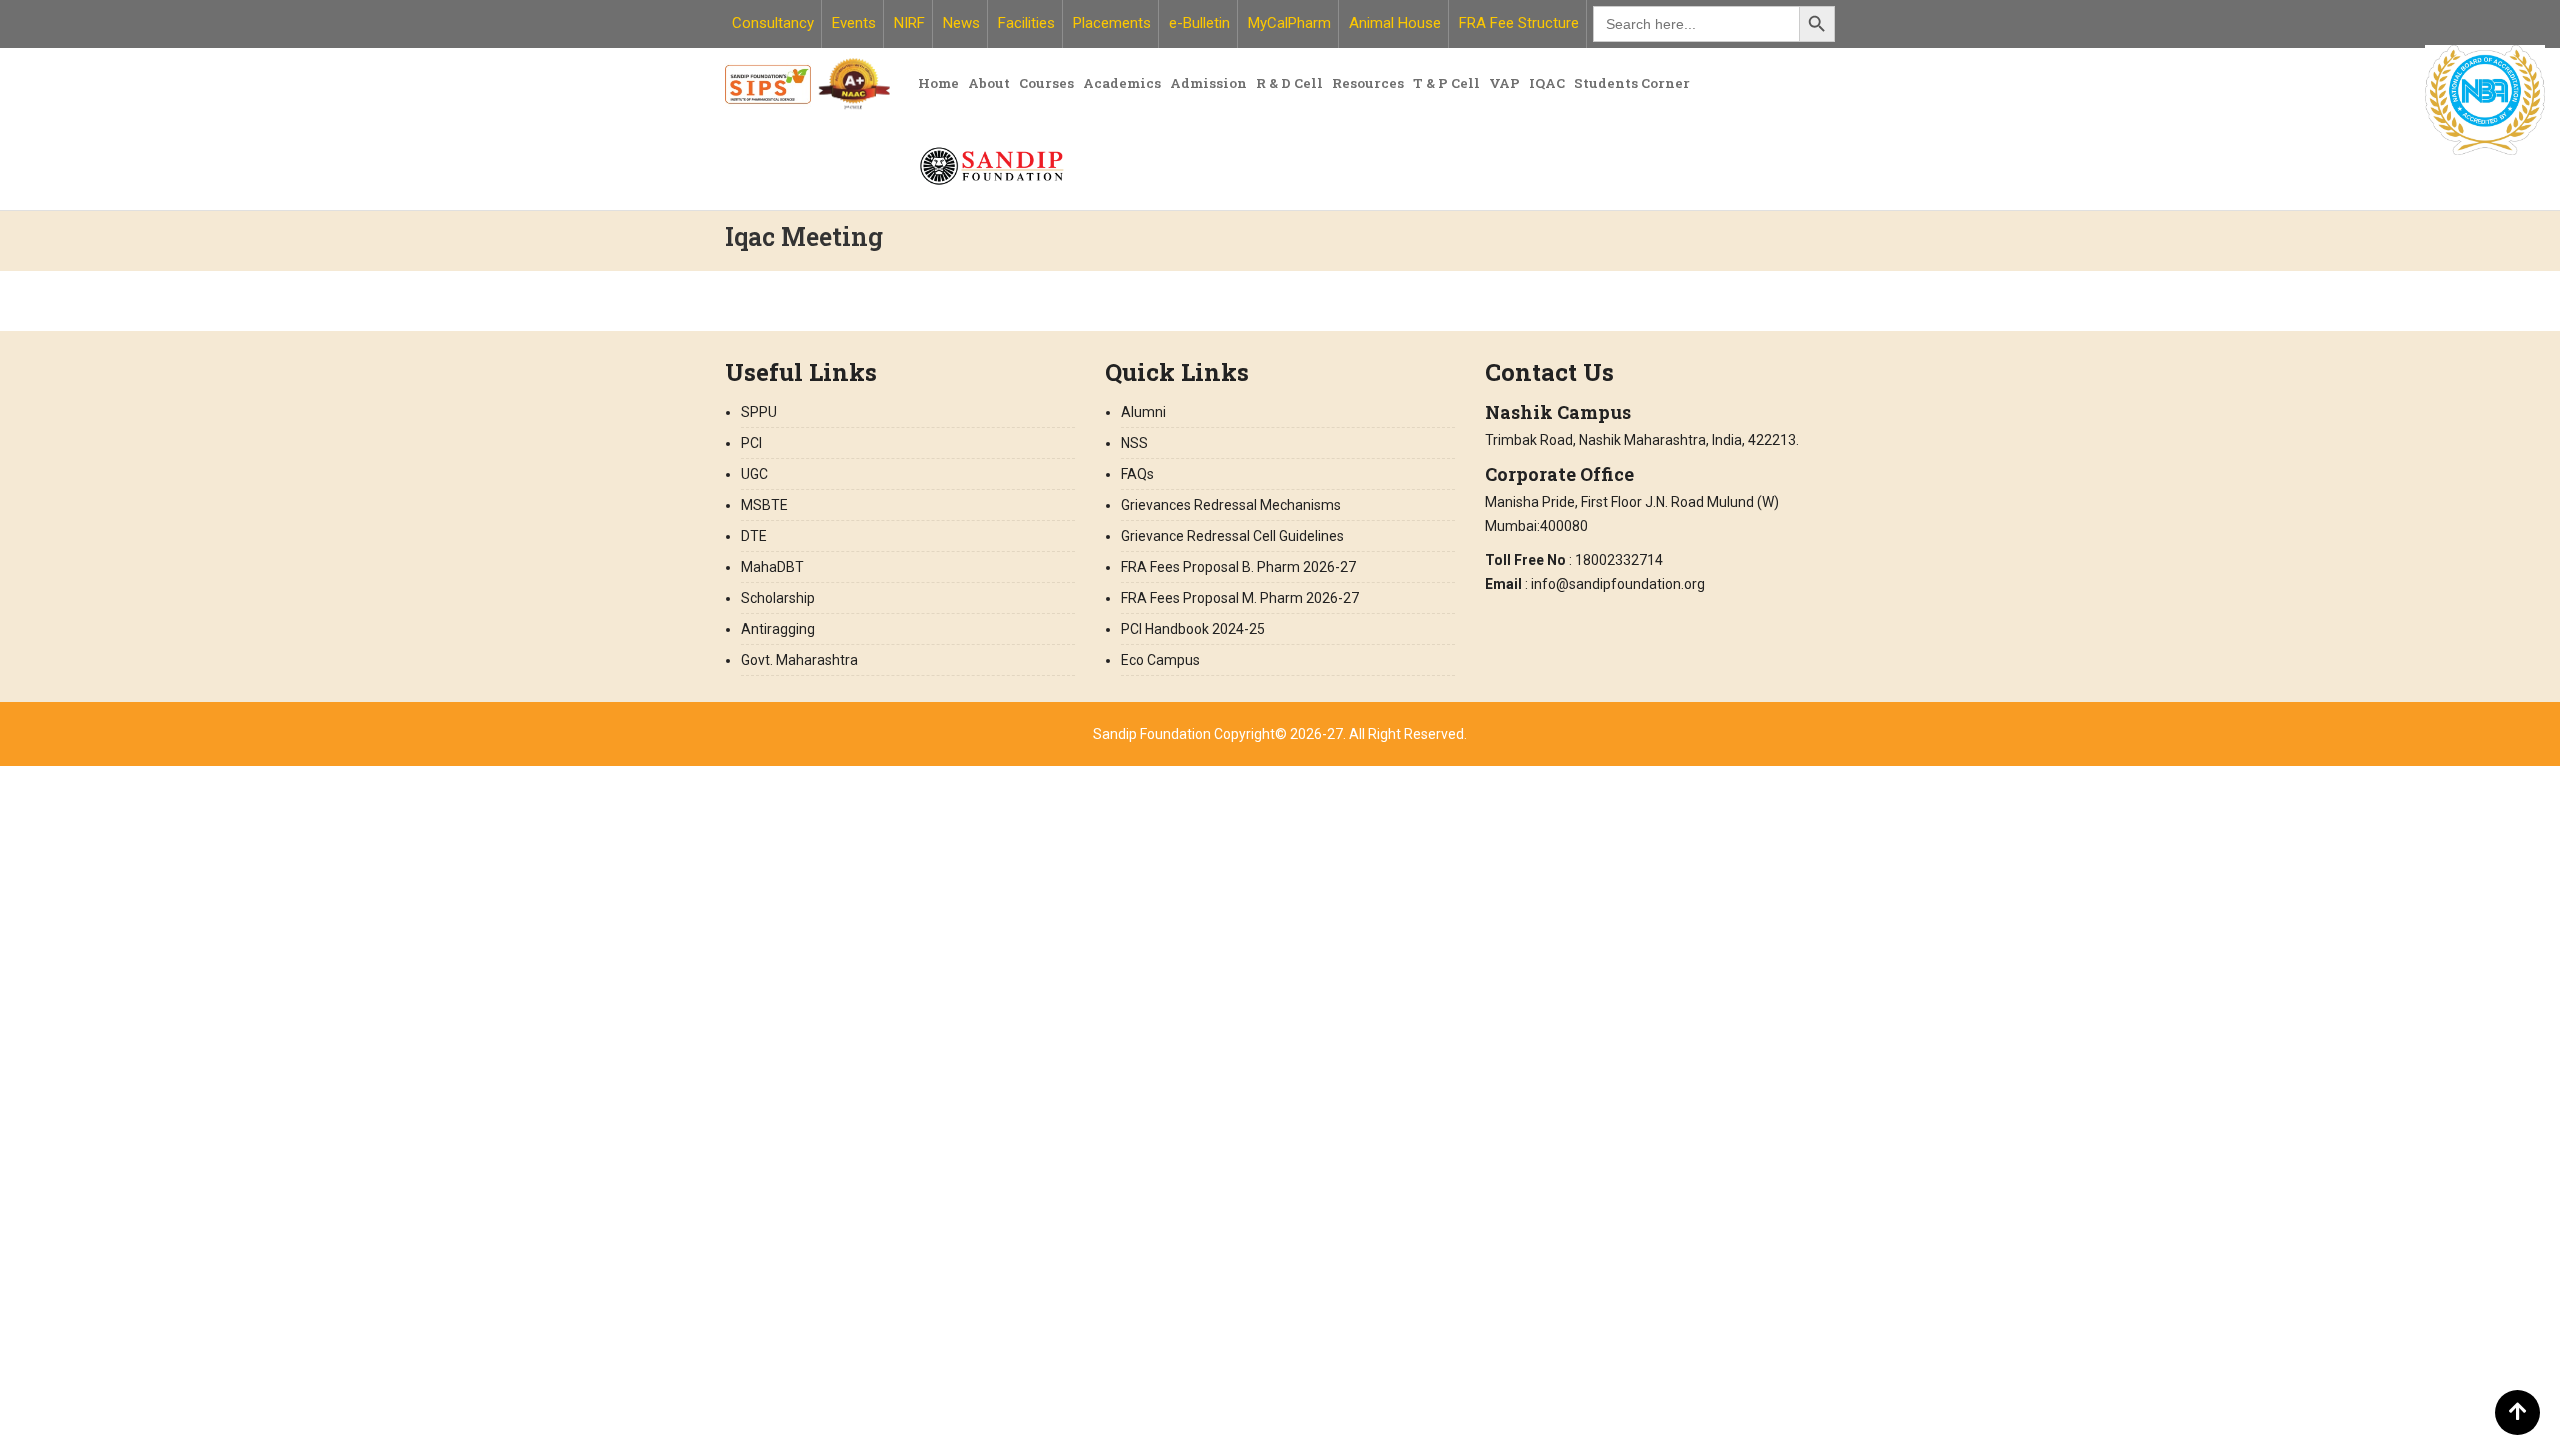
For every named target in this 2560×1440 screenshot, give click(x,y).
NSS (1134, 443)
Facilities (1026, 23)
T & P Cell (1446, 83)
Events (854, 23)
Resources (1368, 83)
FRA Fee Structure (1519, 23)
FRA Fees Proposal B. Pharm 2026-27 (1240, 567)
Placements (1112, 23)
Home (938, 83)
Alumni (1143, 412)
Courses (1046, 83)
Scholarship (778, 598)
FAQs (1137, 474)
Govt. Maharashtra (799, 660)
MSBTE (764, 505)
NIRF (909, 23)
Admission (1208, 83)
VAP (1504, 83)
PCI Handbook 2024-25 (1193, 629)
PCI (751, 443)
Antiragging (778, 629)
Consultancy (773, 23)
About (989, 83)
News (961, 23)
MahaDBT (772, 567)
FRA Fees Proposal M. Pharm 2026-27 (1240, 598)
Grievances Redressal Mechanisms (1231, 505)
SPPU (759, 412)
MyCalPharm (1289, 23)
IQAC (1547, 83)
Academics (1122, 83)
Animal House (1395, 23)
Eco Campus (1160, 660)
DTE (754, 536)
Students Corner (1632, 83)
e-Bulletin (1199, 23)
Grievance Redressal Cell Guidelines (1232, 536)
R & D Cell (1289, 83)
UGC (754, 474)
